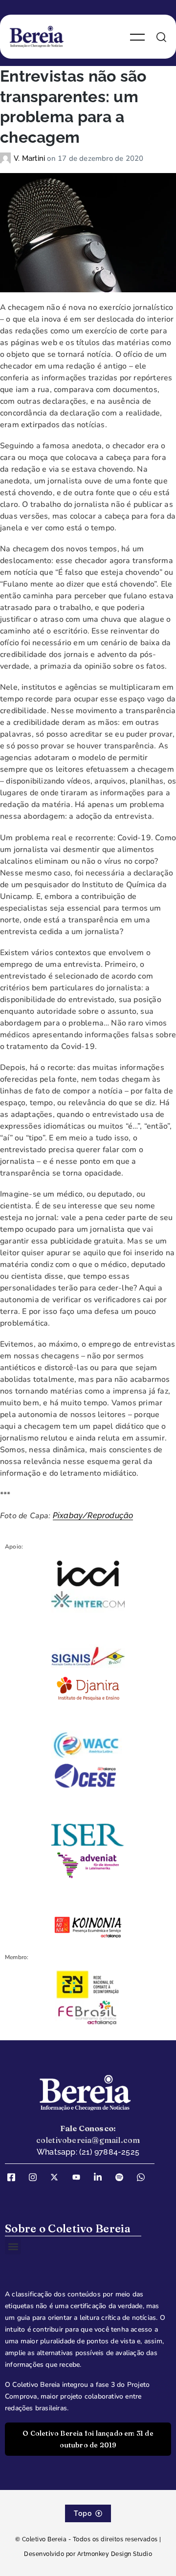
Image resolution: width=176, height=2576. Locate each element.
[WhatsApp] (144, 2177)
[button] (13, 2246)
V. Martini (30, 158)
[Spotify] (123, 2177)
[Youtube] (80, 2177)
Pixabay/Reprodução (93, 1516)
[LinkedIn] (101, 2177)
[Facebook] (15, 2177)
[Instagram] (36, 2177)
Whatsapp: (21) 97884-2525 (88, 2152)
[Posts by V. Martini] (7, 158)
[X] (58, 2177)
